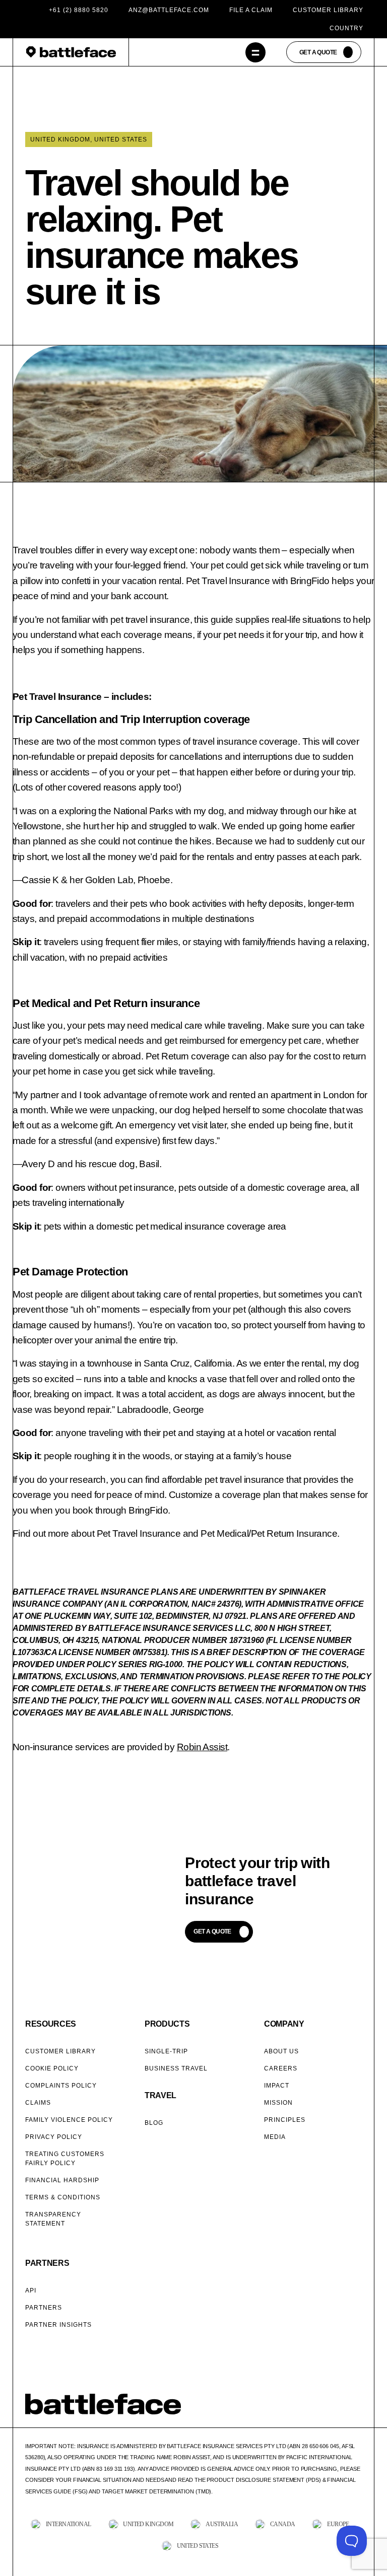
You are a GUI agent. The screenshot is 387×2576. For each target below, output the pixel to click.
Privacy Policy (54, 2137)
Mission (278, 2103)
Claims (38, 2103)
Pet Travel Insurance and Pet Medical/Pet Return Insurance (217, 1533)
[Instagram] (331, 2410)
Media (275, 2137)
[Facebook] (305, 2410)
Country (346, 28)
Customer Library (328, 10)
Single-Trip (166, 2051)
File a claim (251, 10)
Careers (281, 2068)
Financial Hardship (62, 2180)
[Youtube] (344, 2410)
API (31, 2291)
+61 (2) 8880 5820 (79, 10)
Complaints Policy (61, 2086)
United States (121, 139)
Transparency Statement (53, 2219)
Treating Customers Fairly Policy (65, 2159)
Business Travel (176, 2068)
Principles (285, 2120)
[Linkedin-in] (357, 2410)
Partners (44, 2308)
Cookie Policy (52, 2068)
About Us (281, 2051)
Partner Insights (58, 2325)
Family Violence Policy (69, 2120)
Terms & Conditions (63, 2197)
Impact (277, 2086)
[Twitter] (318, 2410)
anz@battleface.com (169, 10)
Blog (154, 2123)
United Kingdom (60, 139)
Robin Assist (202, 1747)
